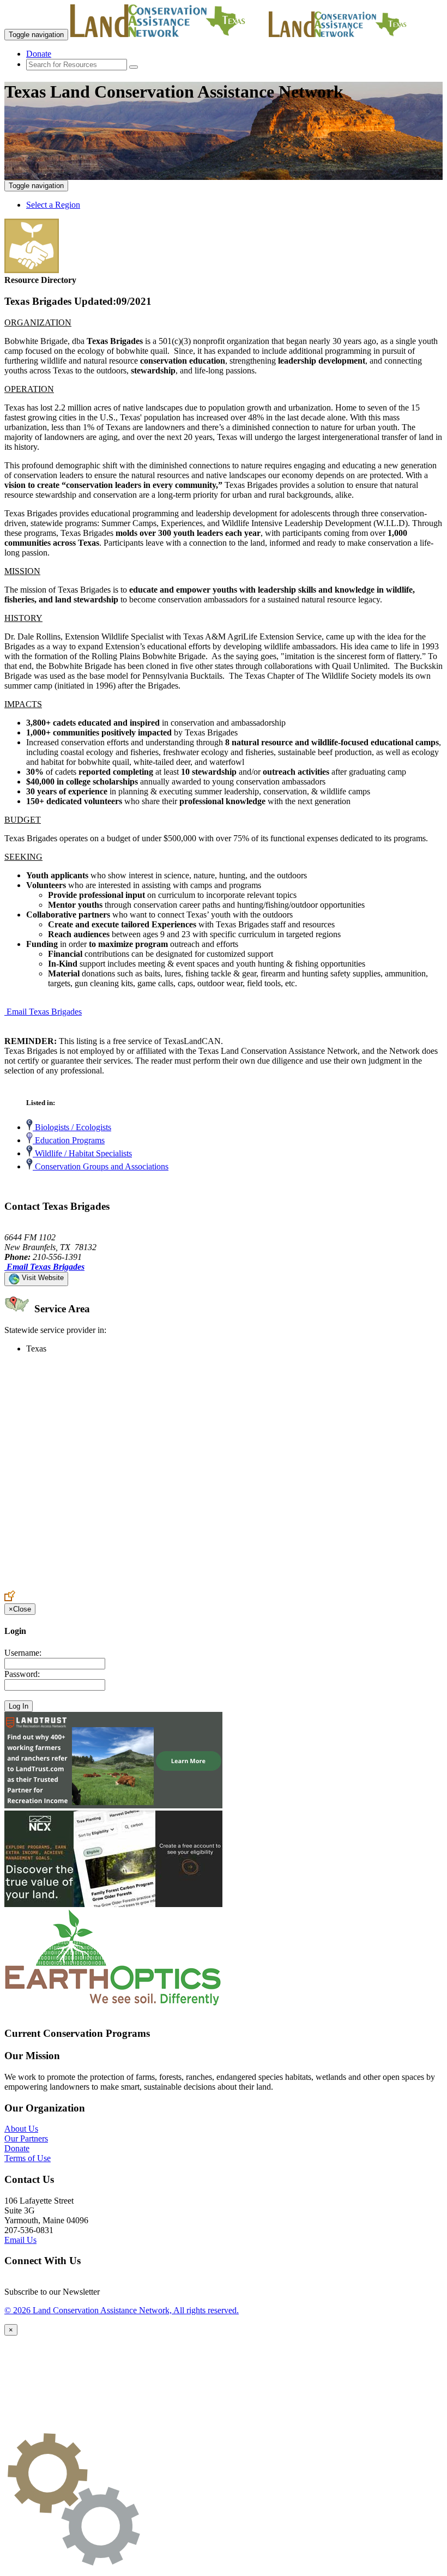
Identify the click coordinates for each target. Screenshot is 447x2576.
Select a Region (53, 205)
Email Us (20, 2240)
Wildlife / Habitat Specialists (82, 1153)
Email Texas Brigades (44, 1012)
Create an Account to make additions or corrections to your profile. (119, 1585)
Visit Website (42, 1278)
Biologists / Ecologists (72, 1127)
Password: (22, 1674)
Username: (23, 1653)
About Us (21, 2129)
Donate (39, 54)
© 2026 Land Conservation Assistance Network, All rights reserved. (122, 2310)
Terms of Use (28, 2158)
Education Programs (69, 1140)
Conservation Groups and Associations (101, 1166)
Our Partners (26, 2138)
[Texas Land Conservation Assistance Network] (168, 34)
